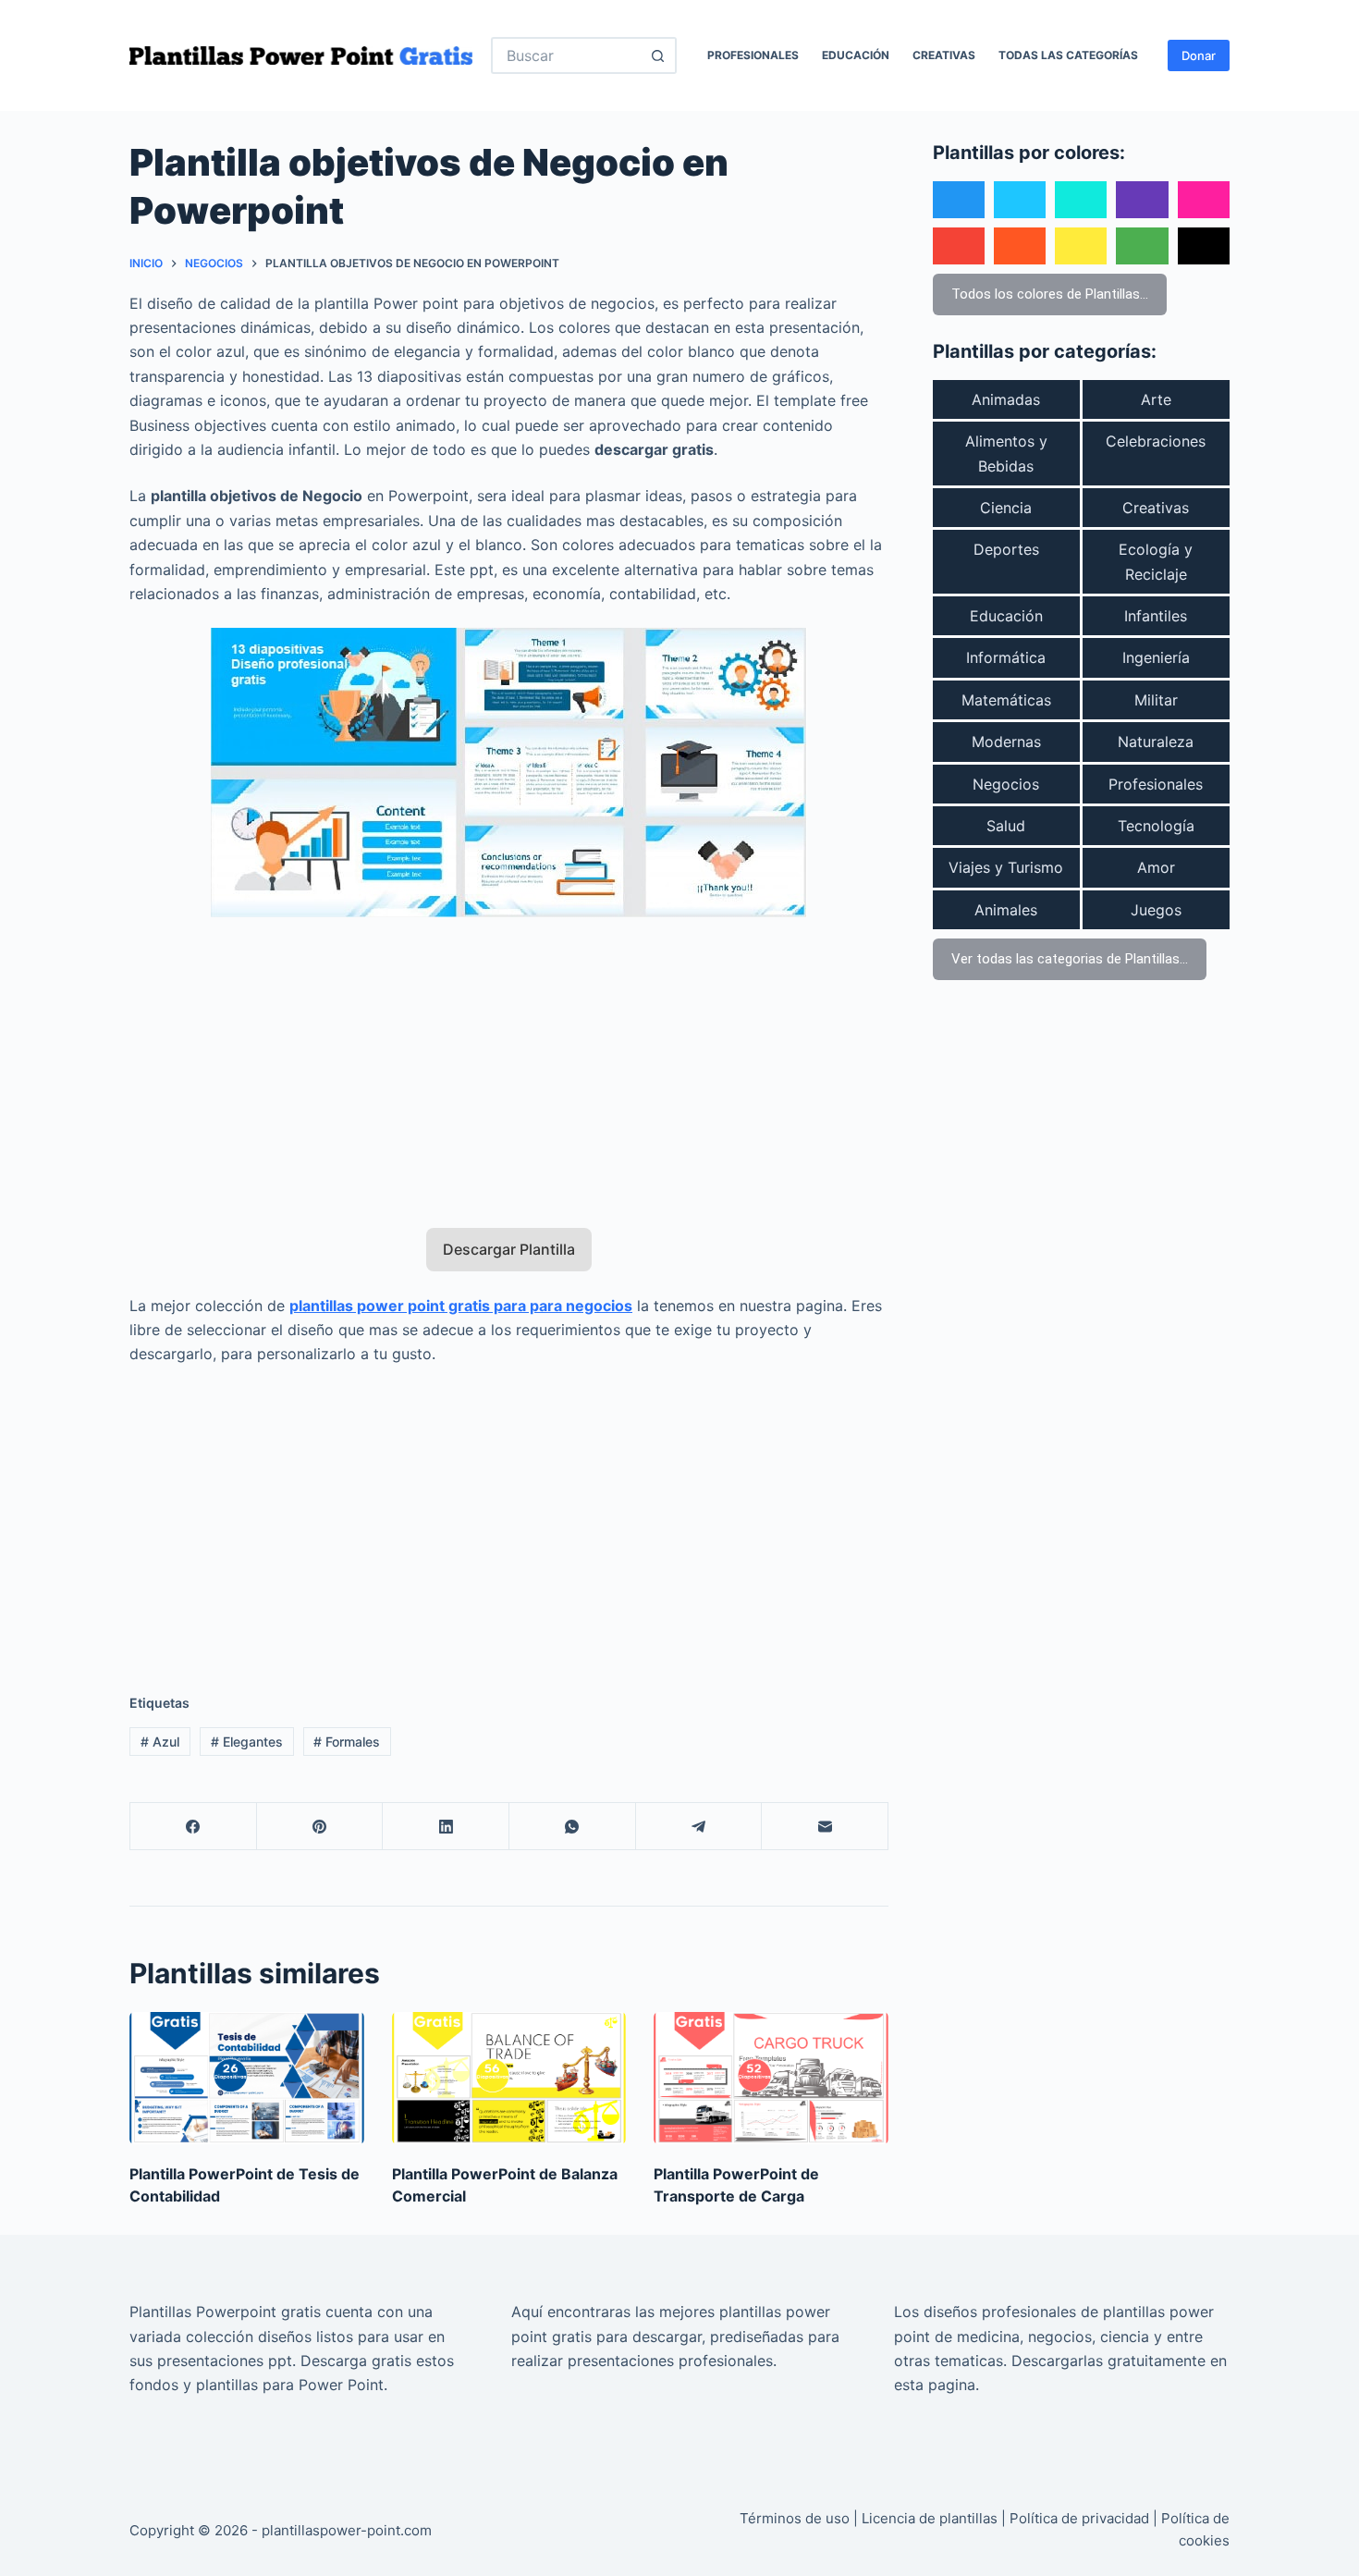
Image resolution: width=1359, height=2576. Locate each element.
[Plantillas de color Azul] (959, 200)
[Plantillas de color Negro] (1204, 246)
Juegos (1156, 910)
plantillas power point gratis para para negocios (461, 1306)
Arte (1156, 399)
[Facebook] (194, 1827)
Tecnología (1156, 826)
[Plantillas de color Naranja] (1020, 246)
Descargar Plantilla (509, 1249)
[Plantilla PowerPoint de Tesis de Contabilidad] (247, 2078)
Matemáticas (1006, 700)
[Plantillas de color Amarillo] (1081, 246)
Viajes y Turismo (1006, 867)
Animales (1006, 910)
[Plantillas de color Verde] (1142, 246)
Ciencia (1006, 508)
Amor (1156, 867)
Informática (1006, 657)
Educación (856, 55)
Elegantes (247, 1742)
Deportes (1006, 549)
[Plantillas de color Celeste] (1020, 200)
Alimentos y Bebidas (1006, 453)
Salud (1006, 826)
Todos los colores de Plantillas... (1050, 294)
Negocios (1006, 784)
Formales (347, 1742)
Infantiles (1156, 616)
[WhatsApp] (573, 1827)
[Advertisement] (509, 1061)
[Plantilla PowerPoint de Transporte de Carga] (771, 2078)
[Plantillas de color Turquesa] (1081, 200)
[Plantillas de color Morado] (1142, 200)
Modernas (1006, 742)
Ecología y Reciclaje (1156, 561)
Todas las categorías (1068, 55)
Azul (160, 1742)
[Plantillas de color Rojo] (959, 246)
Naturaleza (1156, 742)
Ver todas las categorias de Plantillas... (1070, 959)
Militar (1156, 700)
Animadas (1006, 399)
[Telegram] (699, 1827)
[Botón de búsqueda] (658, 55)
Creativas (944, 55)
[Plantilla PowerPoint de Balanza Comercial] (509, 2078)
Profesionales (753, 55)
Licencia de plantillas (930, 2518)
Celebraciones (1156, 441)
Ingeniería (1156, 657)
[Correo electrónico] (825, 1827)
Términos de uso (795, 2518)
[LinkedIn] (446, 1827)
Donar (1199, 55)
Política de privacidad (1079, 2518)
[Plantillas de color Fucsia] (1204, 200)
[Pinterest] (320, 1827)
